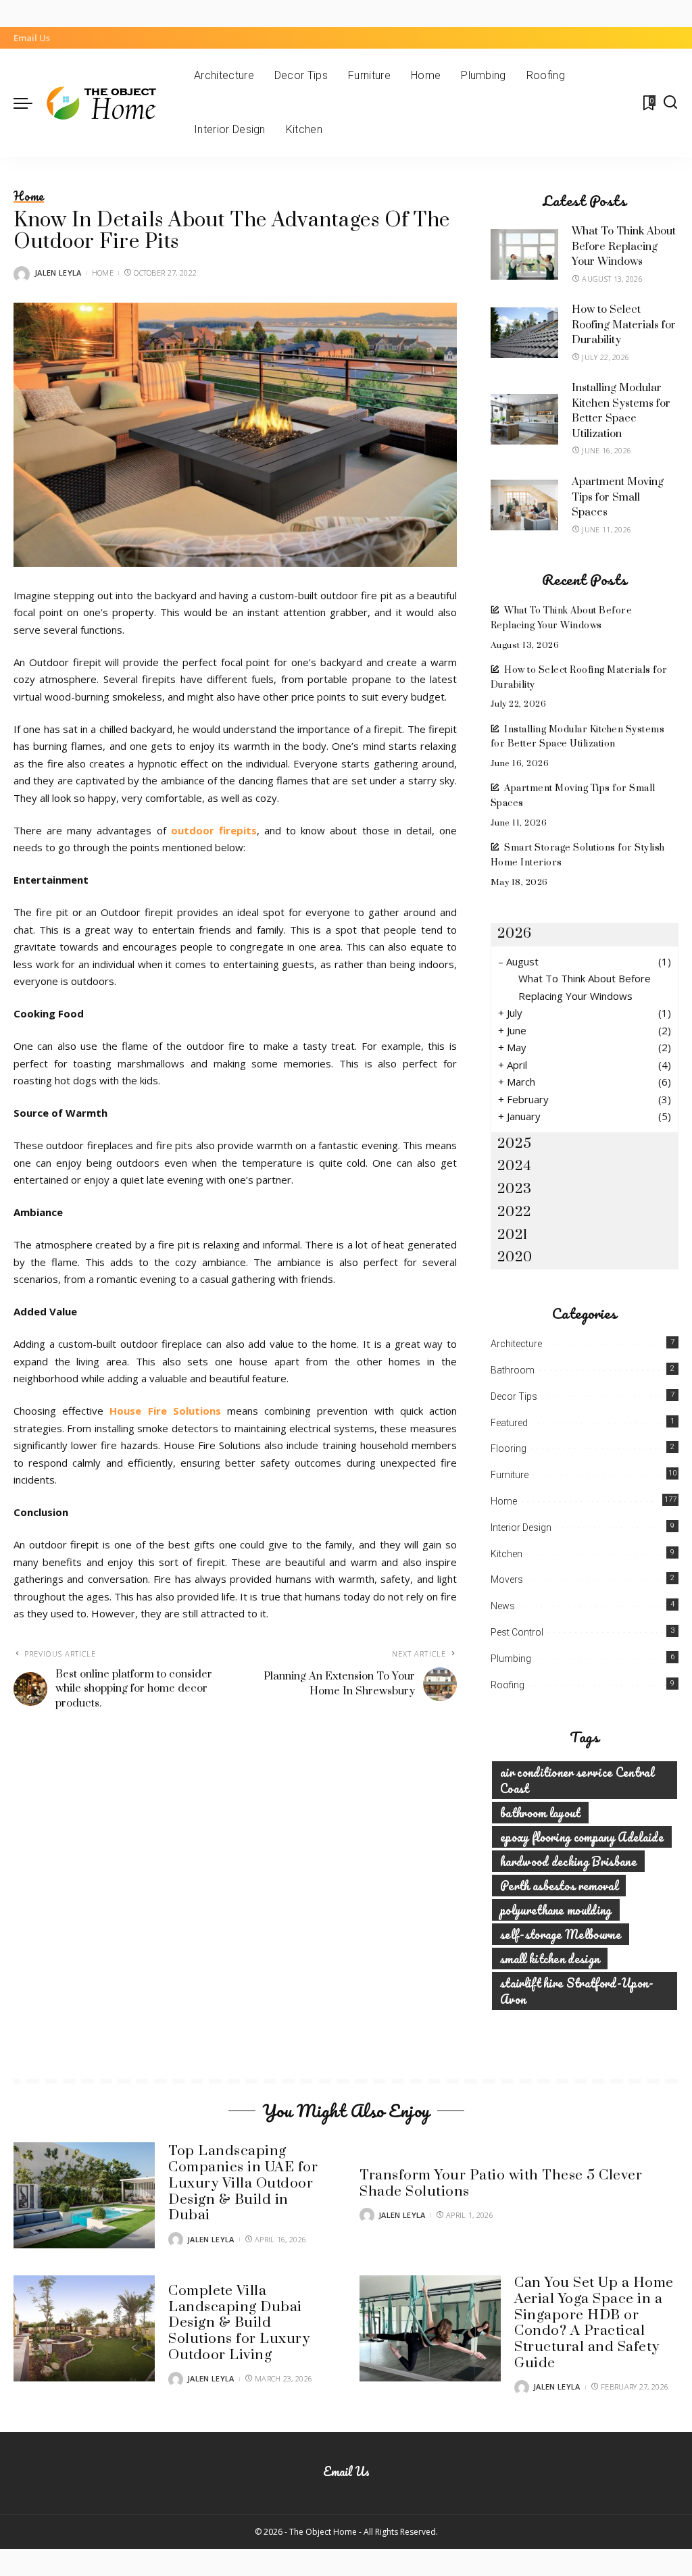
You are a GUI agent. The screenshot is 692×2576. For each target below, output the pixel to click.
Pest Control (517, 1632)
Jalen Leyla (58, 273)
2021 (513, 1235)
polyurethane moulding (556, 1910)
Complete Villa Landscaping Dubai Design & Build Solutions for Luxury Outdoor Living (239, 2323)
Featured (509, 1423)
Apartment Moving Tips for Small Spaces (618, 497)
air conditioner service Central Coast (577, 1780)
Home (29, 197)
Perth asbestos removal (559, 1886)
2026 (515, 934)
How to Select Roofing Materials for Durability (624, 325)
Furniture (510, 1475)
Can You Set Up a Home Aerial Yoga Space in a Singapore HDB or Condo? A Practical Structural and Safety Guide (594, 2323)
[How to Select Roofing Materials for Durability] (524, 333)
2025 (515, 1144)
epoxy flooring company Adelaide (582, 1837)
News (503, 1606)
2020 (515, 1257)
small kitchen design (550, 1959)
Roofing (508, 1685)
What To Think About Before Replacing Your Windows (624, 246)
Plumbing (511, 1659)
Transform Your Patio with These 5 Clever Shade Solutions (501, 2183)
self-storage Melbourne (561, 1934)
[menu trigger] (30, 103)
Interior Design (521, 1527)
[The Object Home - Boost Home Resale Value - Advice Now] (110, 103)
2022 (515, 1212)
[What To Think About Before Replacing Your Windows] (524, 254)
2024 (515, 1166)
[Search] (670, 103)
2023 (515, 1189)
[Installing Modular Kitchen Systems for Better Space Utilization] (524, 419)
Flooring (509, 1448)
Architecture (516, 1344)
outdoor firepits (214, 830)
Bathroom (513, 1370)
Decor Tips (514, 1396)
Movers (507, 1580)
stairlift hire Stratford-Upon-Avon (577, 1991)
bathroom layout (540, 1813)
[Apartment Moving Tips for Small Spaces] (524, 505)
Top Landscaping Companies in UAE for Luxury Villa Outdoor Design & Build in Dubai (243, 2183)
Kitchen (506, 1554)
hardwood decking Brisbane (568, 1861)
